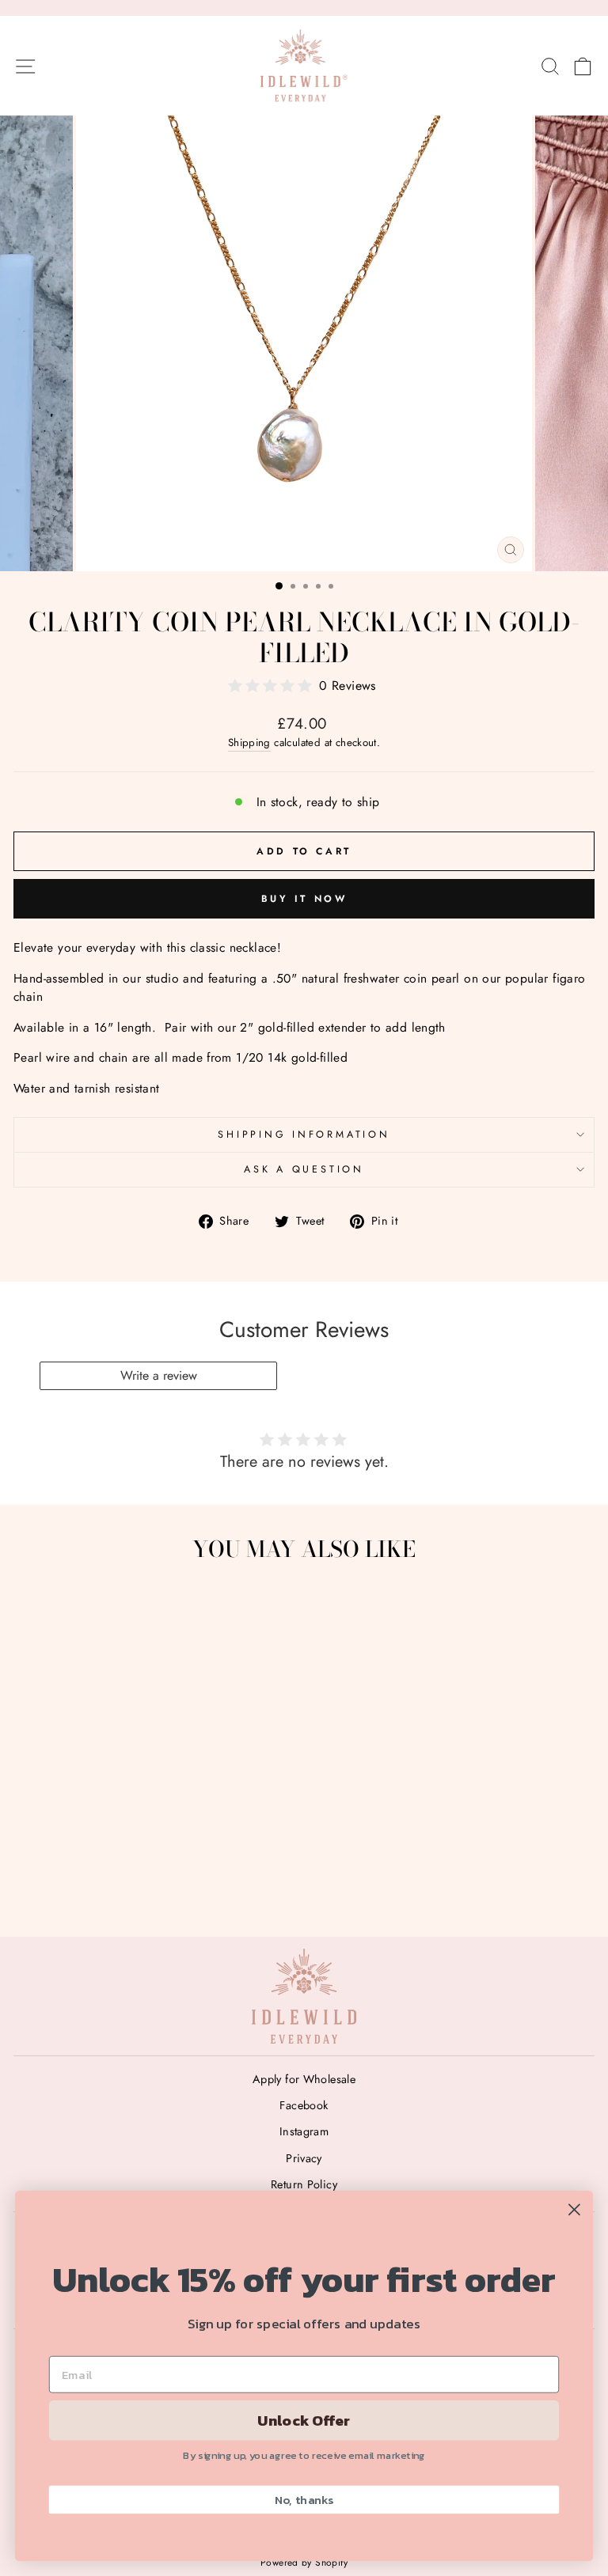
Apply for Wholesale (304, 2079)
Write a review (159, 1375)
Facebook (304, 2105)
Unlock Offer (304, 2420)
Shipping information (304, 1135)
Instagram (304, 2131)
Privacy (304, 2158)
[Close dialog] (574, 2209)
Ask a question (304, 1169)
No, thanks (304, 2499)
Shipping (249, 742)
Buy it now (304, 899)
